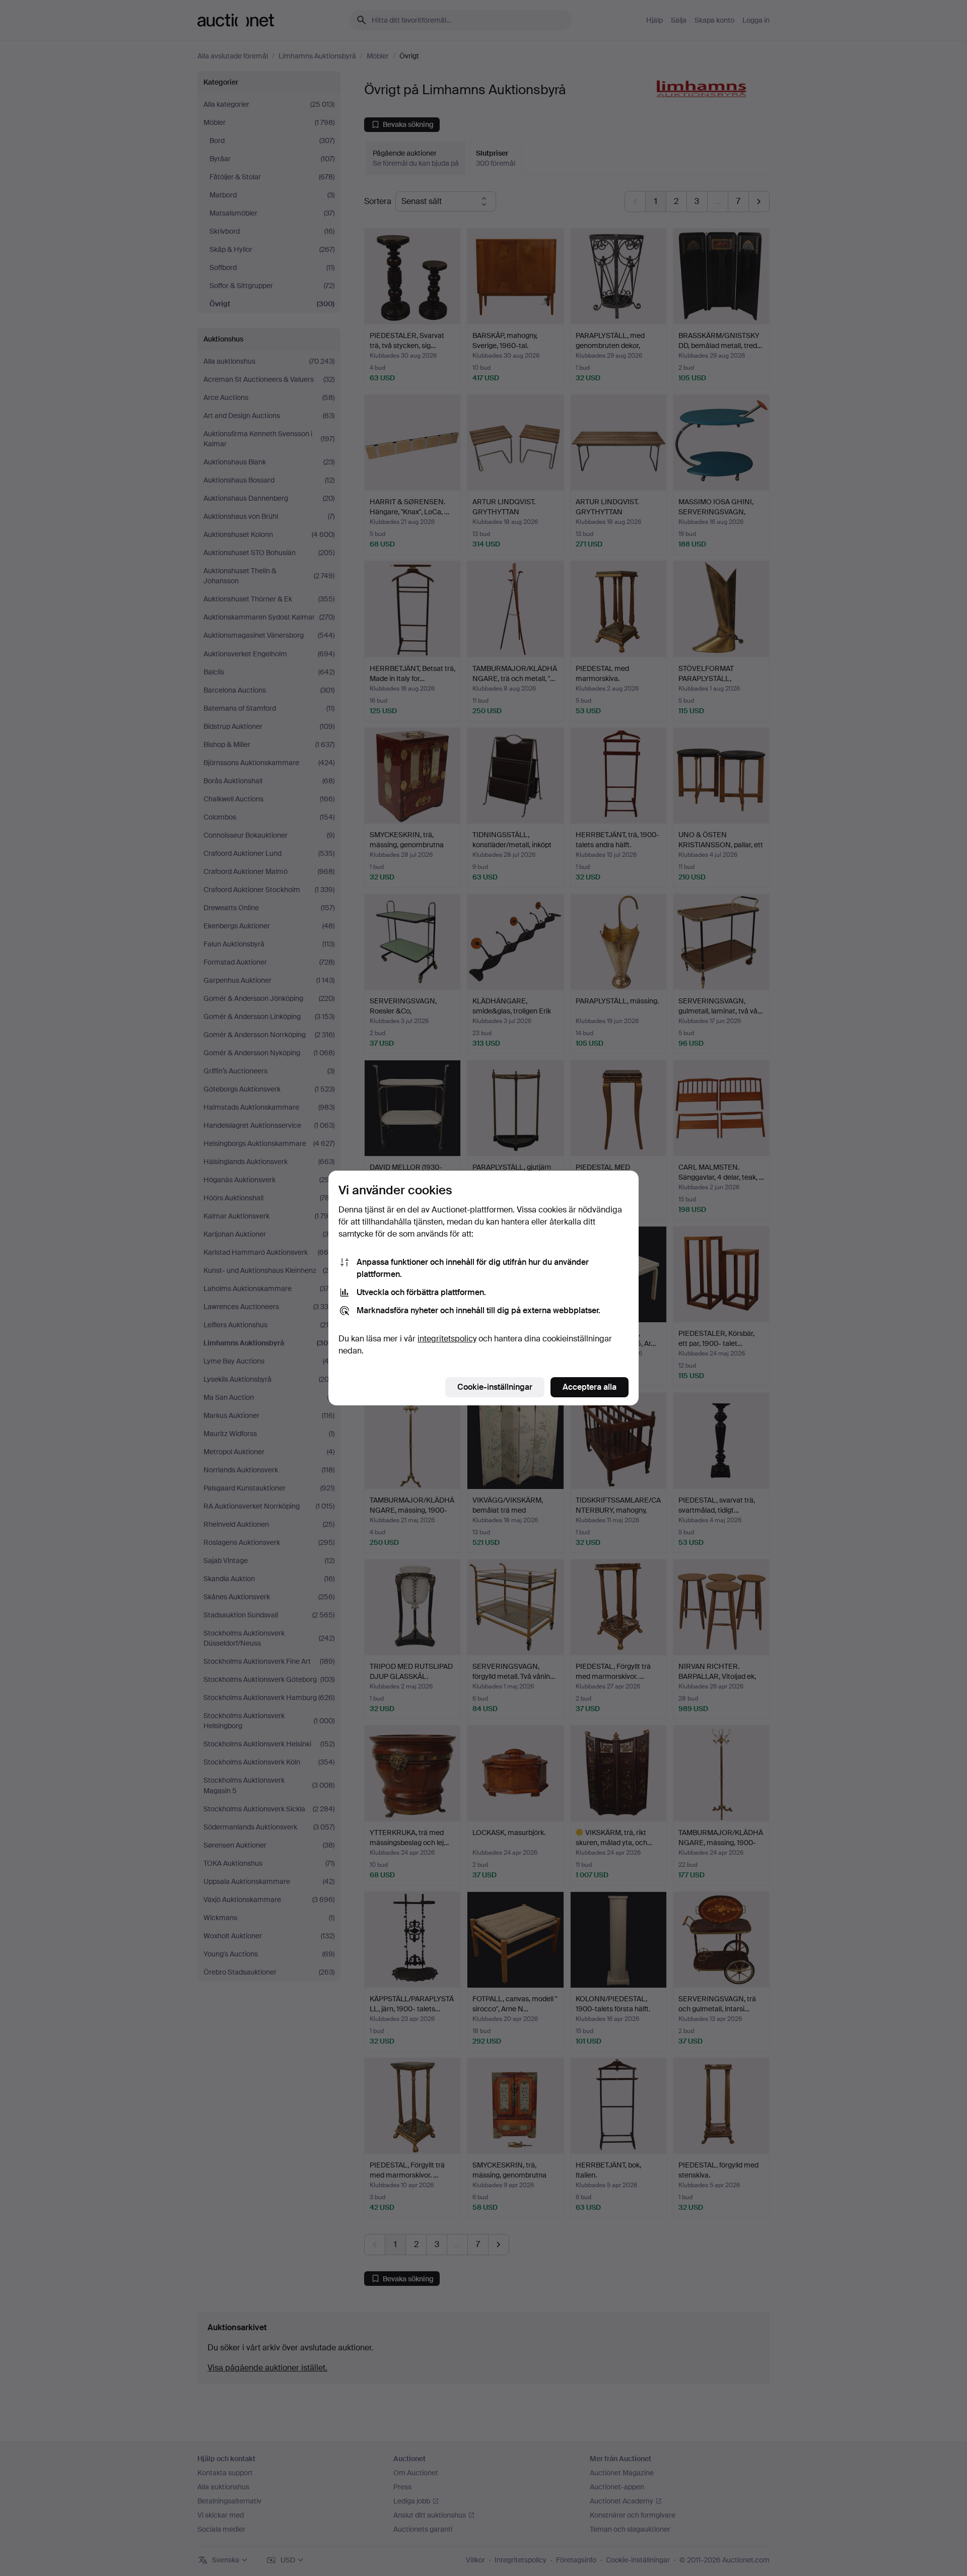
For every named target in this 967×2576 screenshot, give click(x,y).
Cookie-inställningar (495, 1387)
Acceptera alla (590, 1387)
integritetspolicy (447, 1339)
